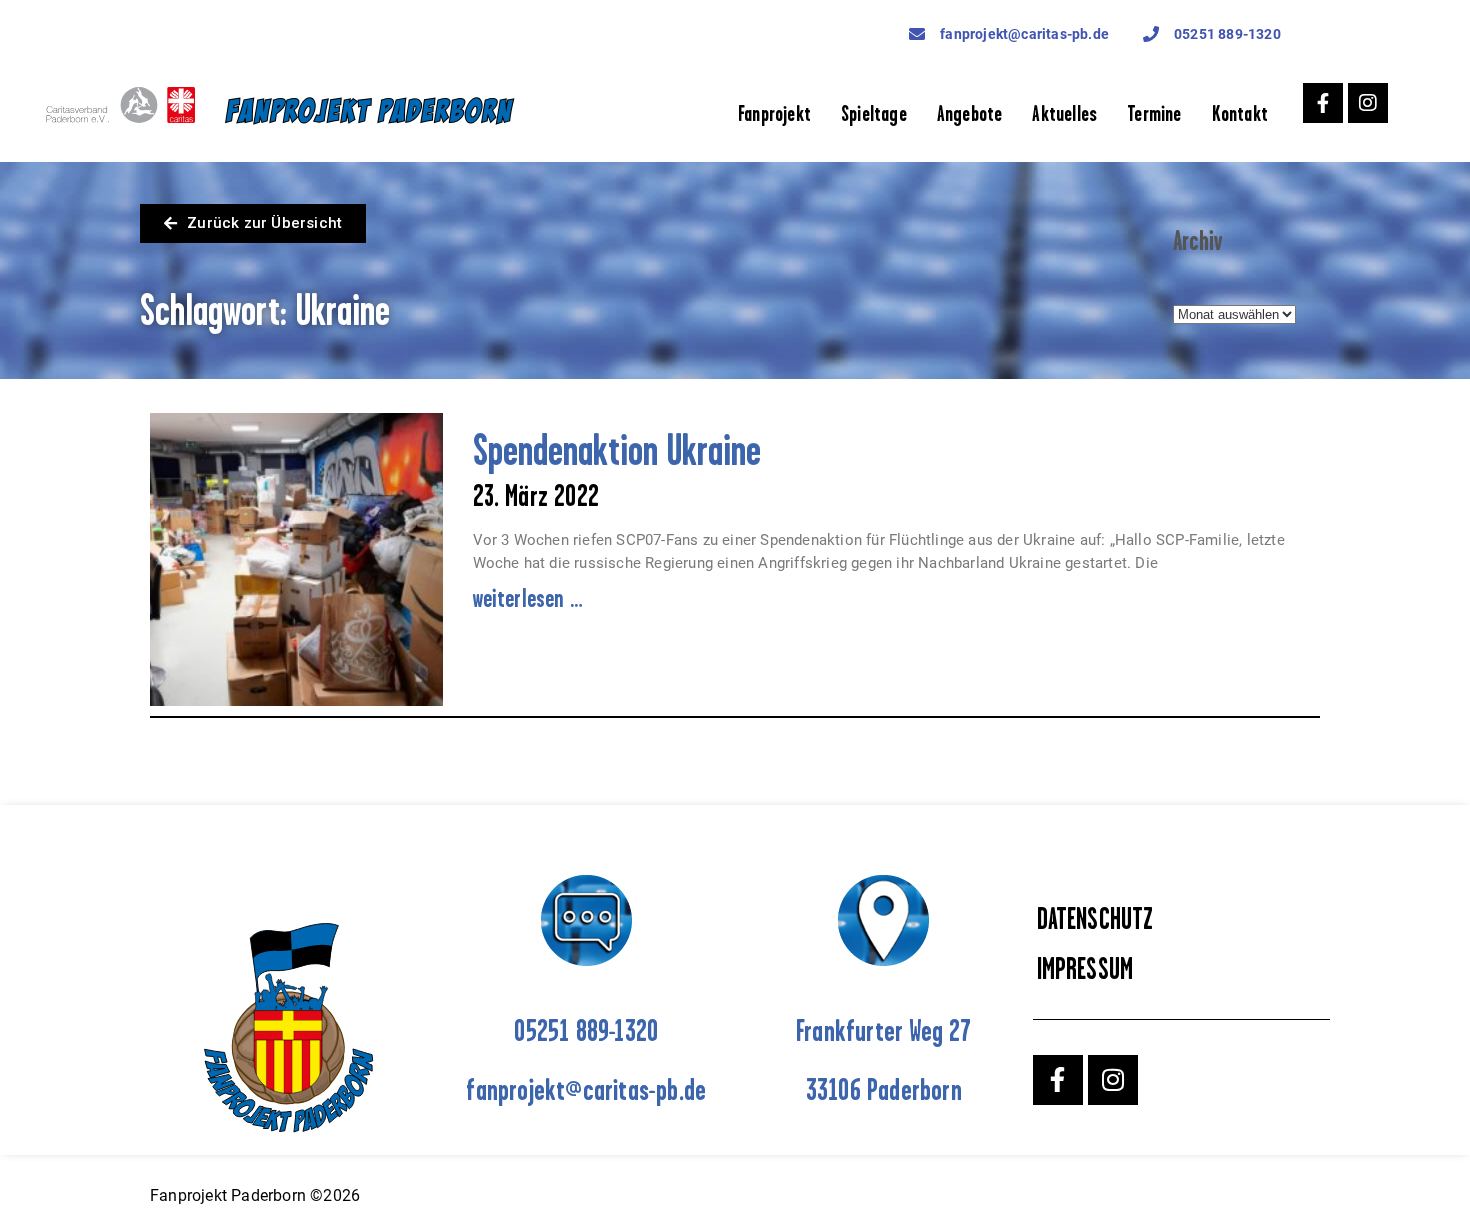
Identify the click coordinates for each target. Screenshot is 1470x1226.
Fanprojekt (774, 113)
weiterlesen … (528, 598)
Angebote (970, 113)
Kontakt (1240, 113)
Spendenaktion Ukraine (617, 449)
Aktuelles (1064, 113)
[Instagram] (1368, 103)
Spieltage (874, 113)
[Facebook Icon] (1323, 103)
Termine (1154, 113)
